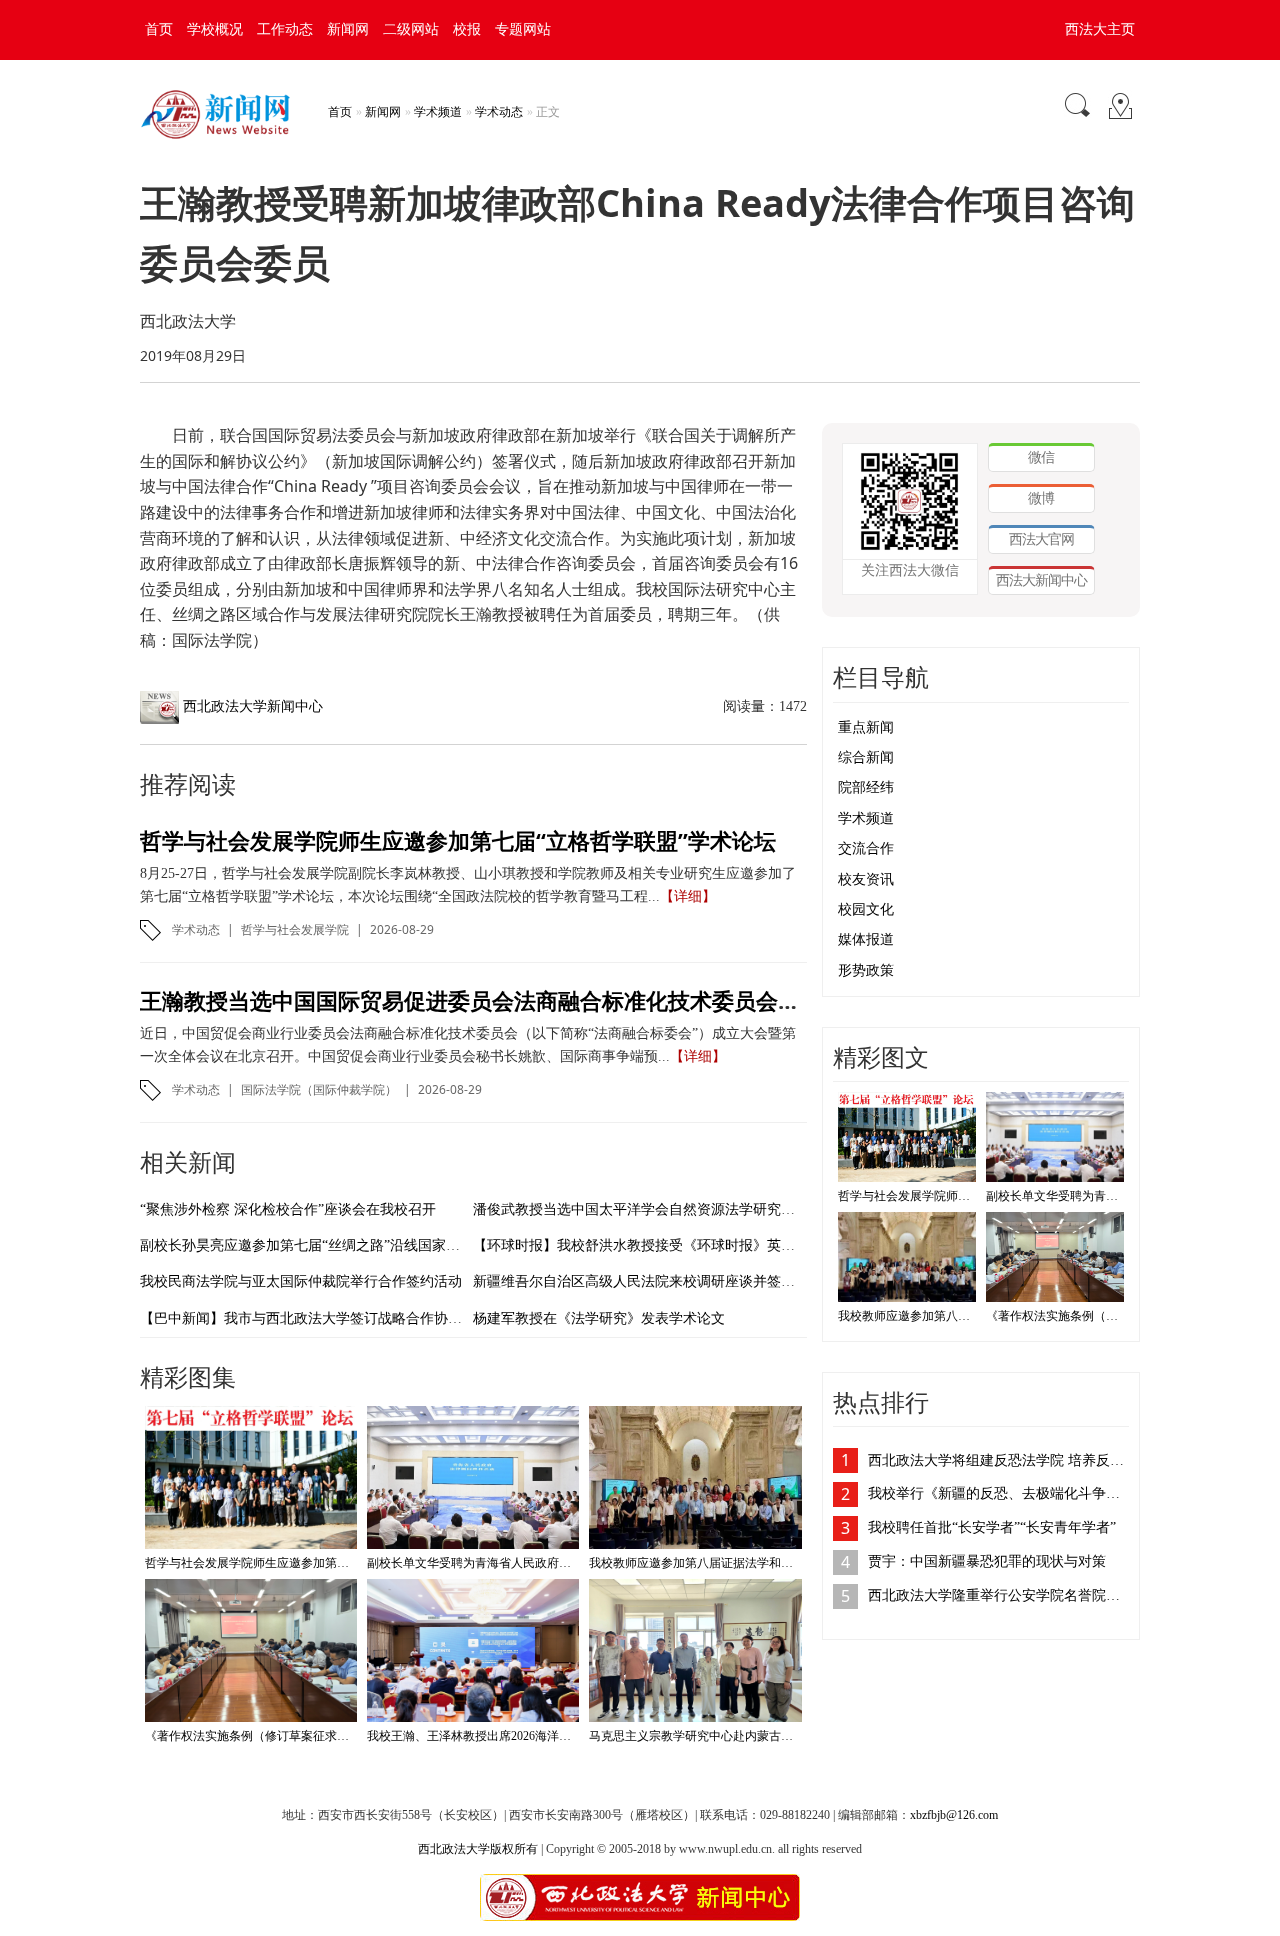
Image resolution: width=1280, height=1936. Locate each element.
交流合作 (866, 848)
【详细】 (688, 896)
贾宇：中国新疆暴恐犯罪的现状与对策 (987, 1561)
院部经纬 (866, 787)
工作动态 (285, 29)
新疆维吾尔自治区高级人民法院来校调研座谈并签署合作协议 (662, 1281)
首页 (159, 29)
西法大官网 (1041, 538)
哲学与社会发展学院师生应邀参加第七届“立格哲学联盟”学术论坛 (458, 840)
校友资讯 (866, 879)
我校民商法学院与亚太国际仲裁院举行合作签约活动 (301, 1281)
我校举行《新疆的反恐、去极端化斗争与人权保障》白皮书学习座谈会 (998, 1493)
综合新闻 (866, 757)
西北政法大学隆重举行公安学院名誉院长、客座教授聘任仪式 (998, 1595)
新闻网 (348, 29)
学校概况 (215, 29)
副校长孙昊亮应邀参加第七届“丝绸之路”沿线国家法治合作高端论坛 (349, 1245)
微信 (1041, 456)
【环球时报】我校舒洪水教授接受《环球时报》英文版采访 (655, 1245)
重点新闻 (866, 727)
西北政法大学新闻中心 (253, 706)
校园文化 (866, 909)
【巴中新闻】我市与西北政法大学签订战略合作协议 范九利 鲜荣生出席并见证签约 (396, 1318)
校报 (467, 29)
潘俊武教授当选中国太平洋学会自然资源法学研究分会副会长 (662, 1209)
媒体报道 (866, 939)
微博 (1041, 497)
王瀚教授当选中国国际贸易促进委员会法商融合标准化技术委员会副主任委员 (514, 1000)
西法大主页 (1100, 29)
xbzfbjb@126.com (954, 1815)
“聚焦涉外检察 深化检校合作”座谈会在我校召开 (288, 1209)
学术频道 (438, 112)
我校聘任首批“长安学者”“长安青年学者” (992, 1527)
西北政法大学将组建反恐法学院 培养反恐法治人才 (998, 1460)
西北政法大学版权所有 (478, 1849)
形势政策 (866, 970)
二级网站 (411, 29)
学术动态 (499, 112)
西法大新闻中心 (1041, 579)
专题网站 (523, 29)
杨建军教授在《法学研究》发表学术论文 (599, 1318)
